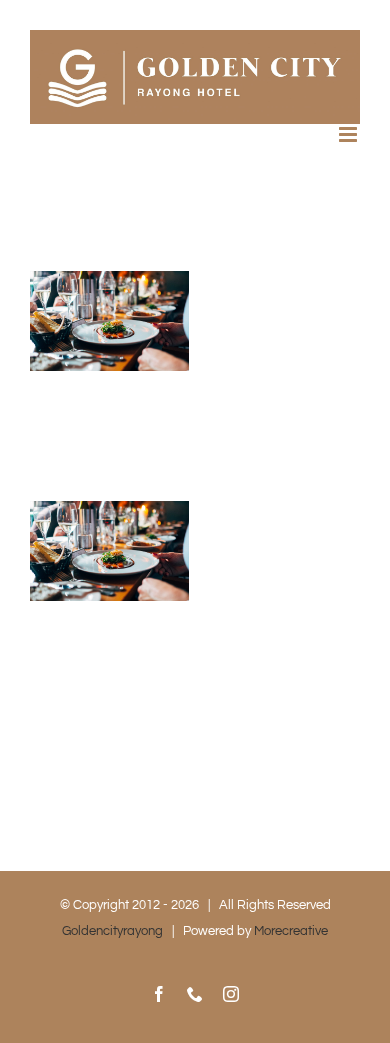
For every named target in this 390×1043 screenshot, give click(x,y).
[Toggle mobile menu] (349, 134)
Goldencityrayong (112, 931)
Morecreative (291, 931)
